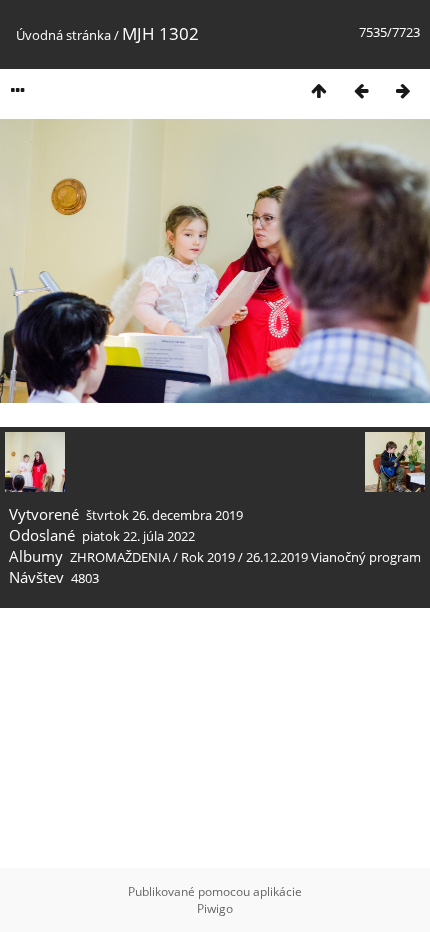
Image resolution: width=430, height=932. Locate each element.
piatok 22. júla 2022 (138, 536)
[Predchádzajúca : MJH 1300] (361, 90)
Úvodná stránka (63, 35)
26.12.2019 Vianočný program (333, 557)
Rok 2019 (208, 557)
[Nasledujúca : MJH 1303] (403, 90)
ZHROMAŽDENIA (120, 557)
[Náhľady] (319, 90)
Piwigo (215, 908)
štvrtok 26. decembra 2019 (164, 515)
